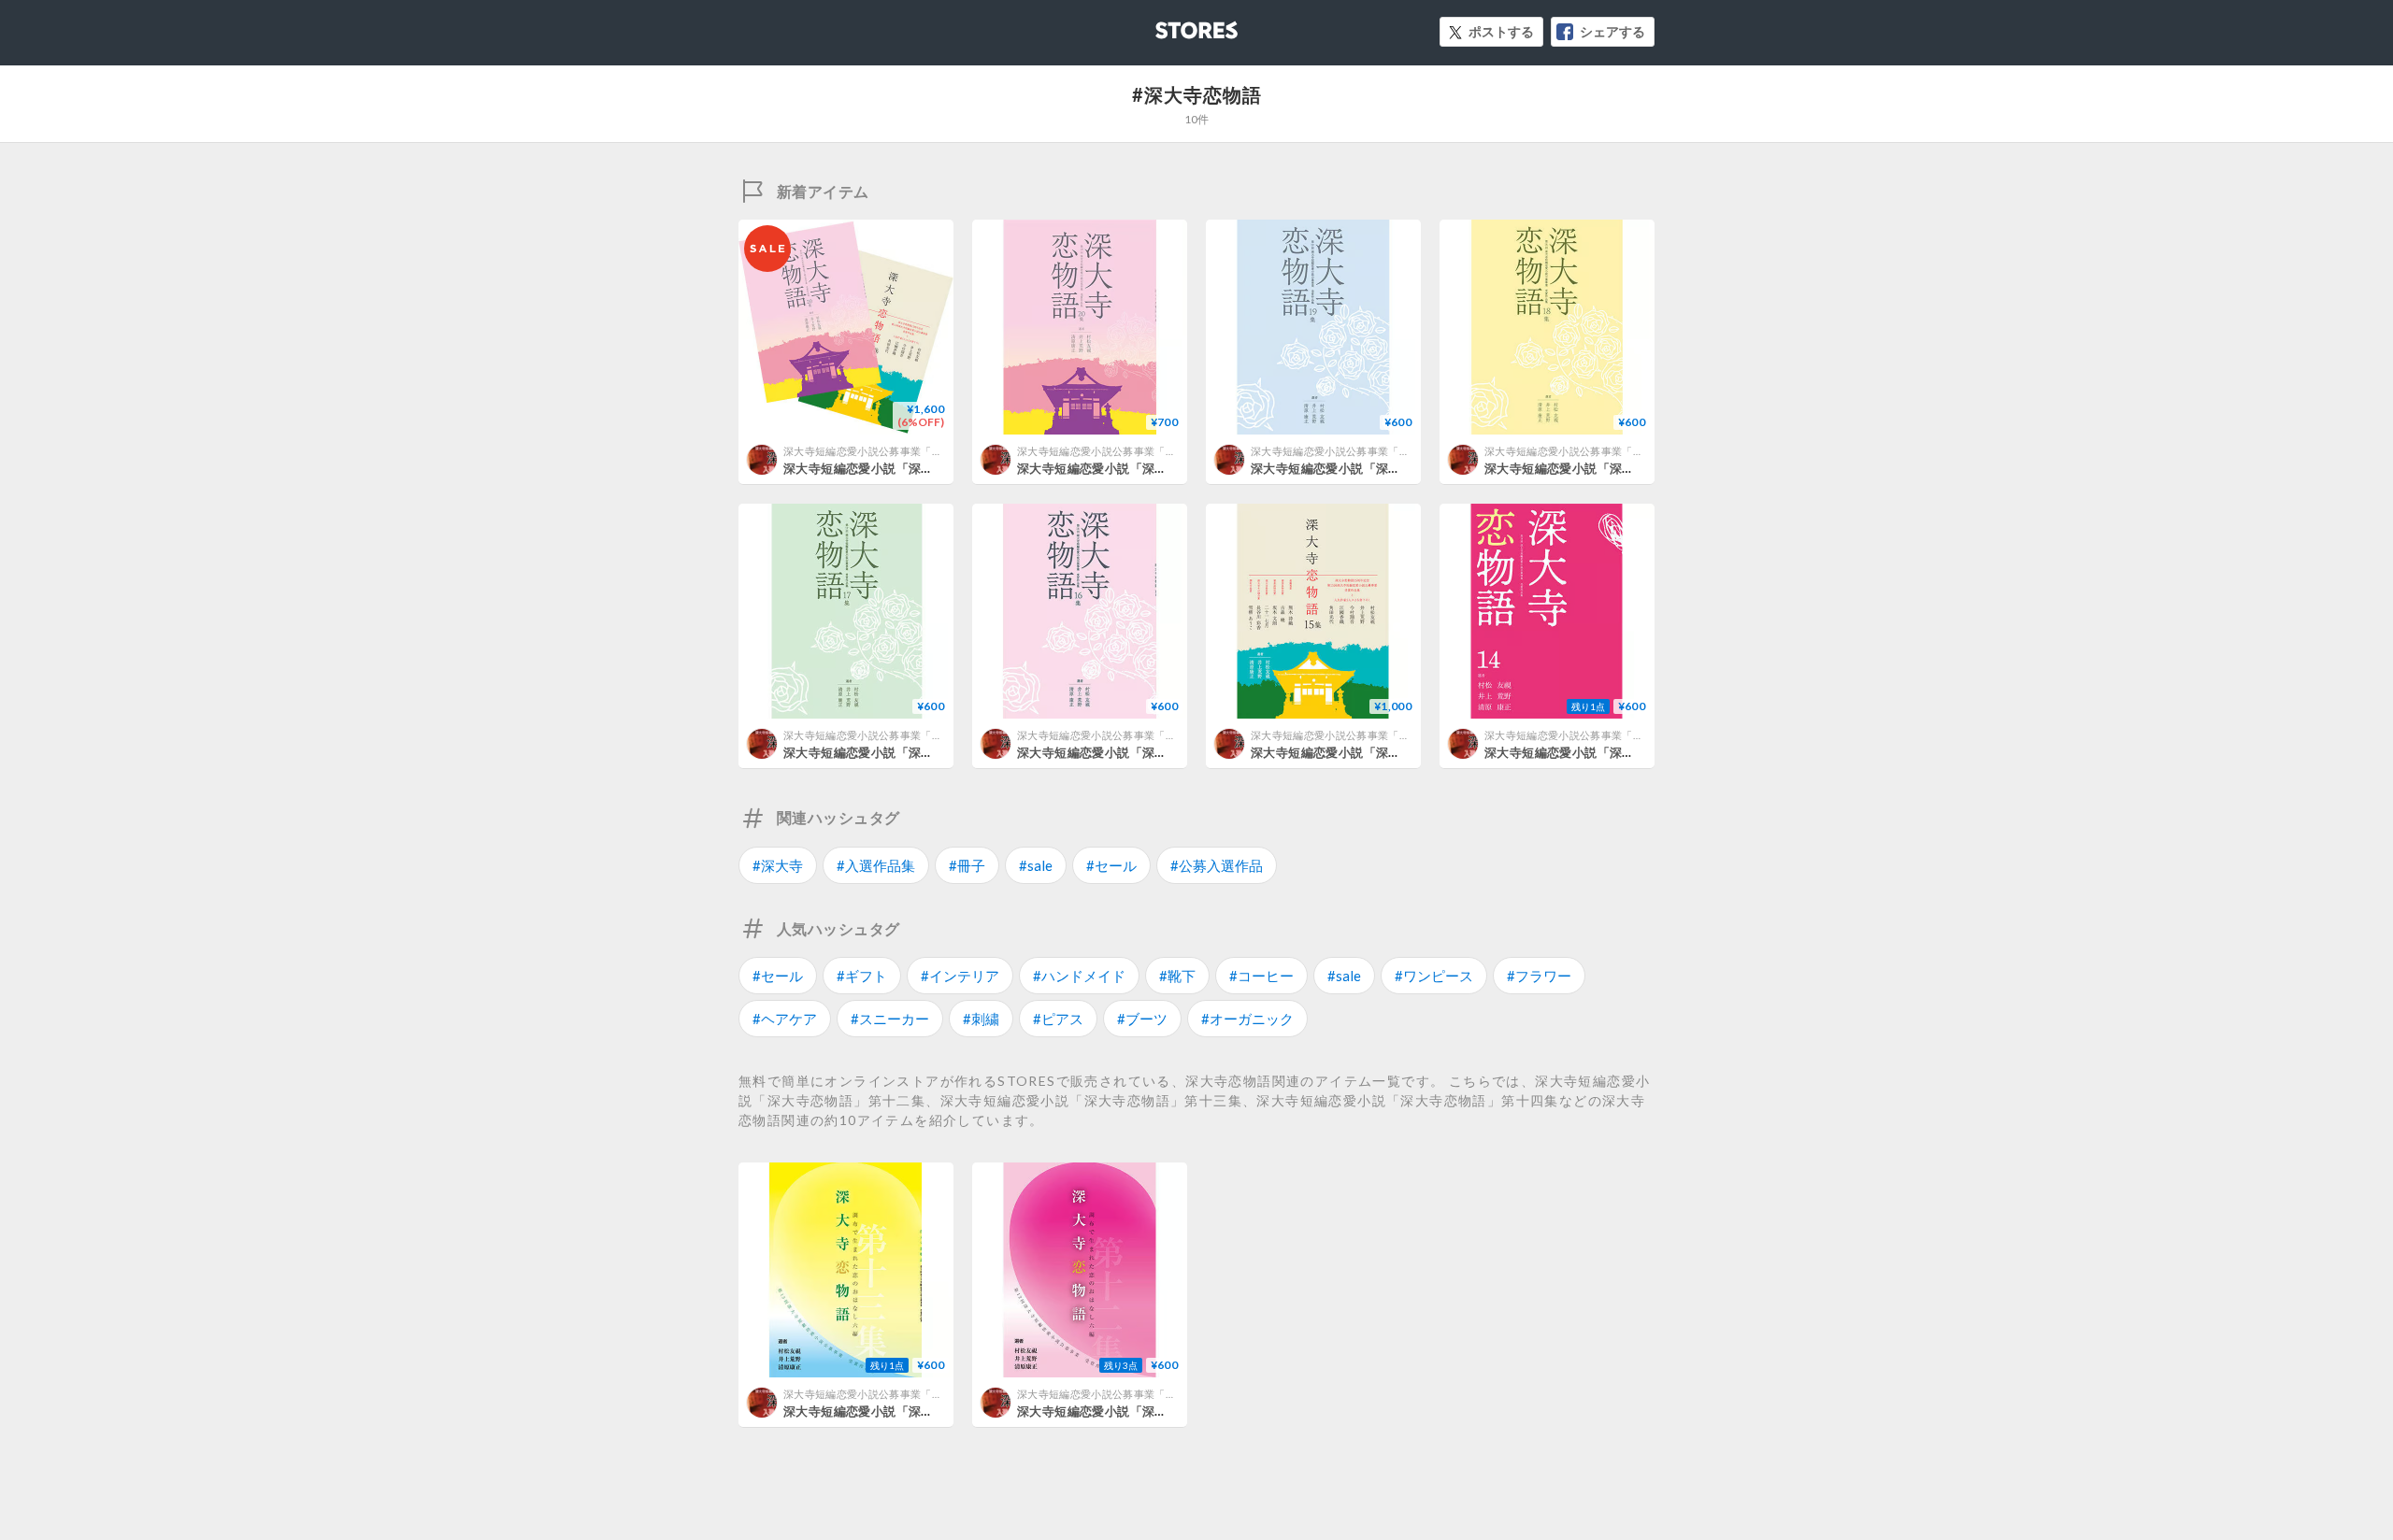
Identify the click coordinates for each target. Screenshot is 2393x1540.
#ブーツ (1142, 1019)
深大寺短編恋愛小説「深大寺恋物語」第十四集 (1616, 752)
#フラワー (1539, 976)
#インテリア (960, 976)
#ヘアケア (785, 1019)
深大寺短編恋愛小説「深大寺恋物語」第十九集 (1382, 468)
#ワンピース (1434, 976)
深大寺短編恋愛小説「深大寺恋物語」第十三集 (915, 1411)
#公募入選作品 (1217, 865)
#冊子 (967, 865)
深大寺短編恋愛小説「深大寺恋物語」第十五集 (1382, 752)
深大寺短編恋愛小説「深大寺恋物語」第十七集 (915, 752)
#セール (1111, 865)
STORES (1166, 25)
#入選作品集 (876, 865)
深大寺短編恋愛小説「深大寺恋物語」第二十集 (1148, 468)
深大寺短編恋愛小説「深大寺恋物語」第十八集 (1616, 468)
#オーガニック (1247, 1019)
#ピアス (1058, 1019)
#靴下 (1177, 976)
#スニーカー (890, 1019)
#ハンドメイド (1079, 976)
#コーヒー (1261, 976)
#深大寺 (778, 865)
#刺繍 (981, 1019)
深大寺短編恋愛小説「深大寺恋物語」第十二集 (1148, 1411)
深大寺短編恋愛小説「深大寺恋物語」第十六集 (1148, 752)
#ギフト (862, 976)
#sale (1036, 865)
